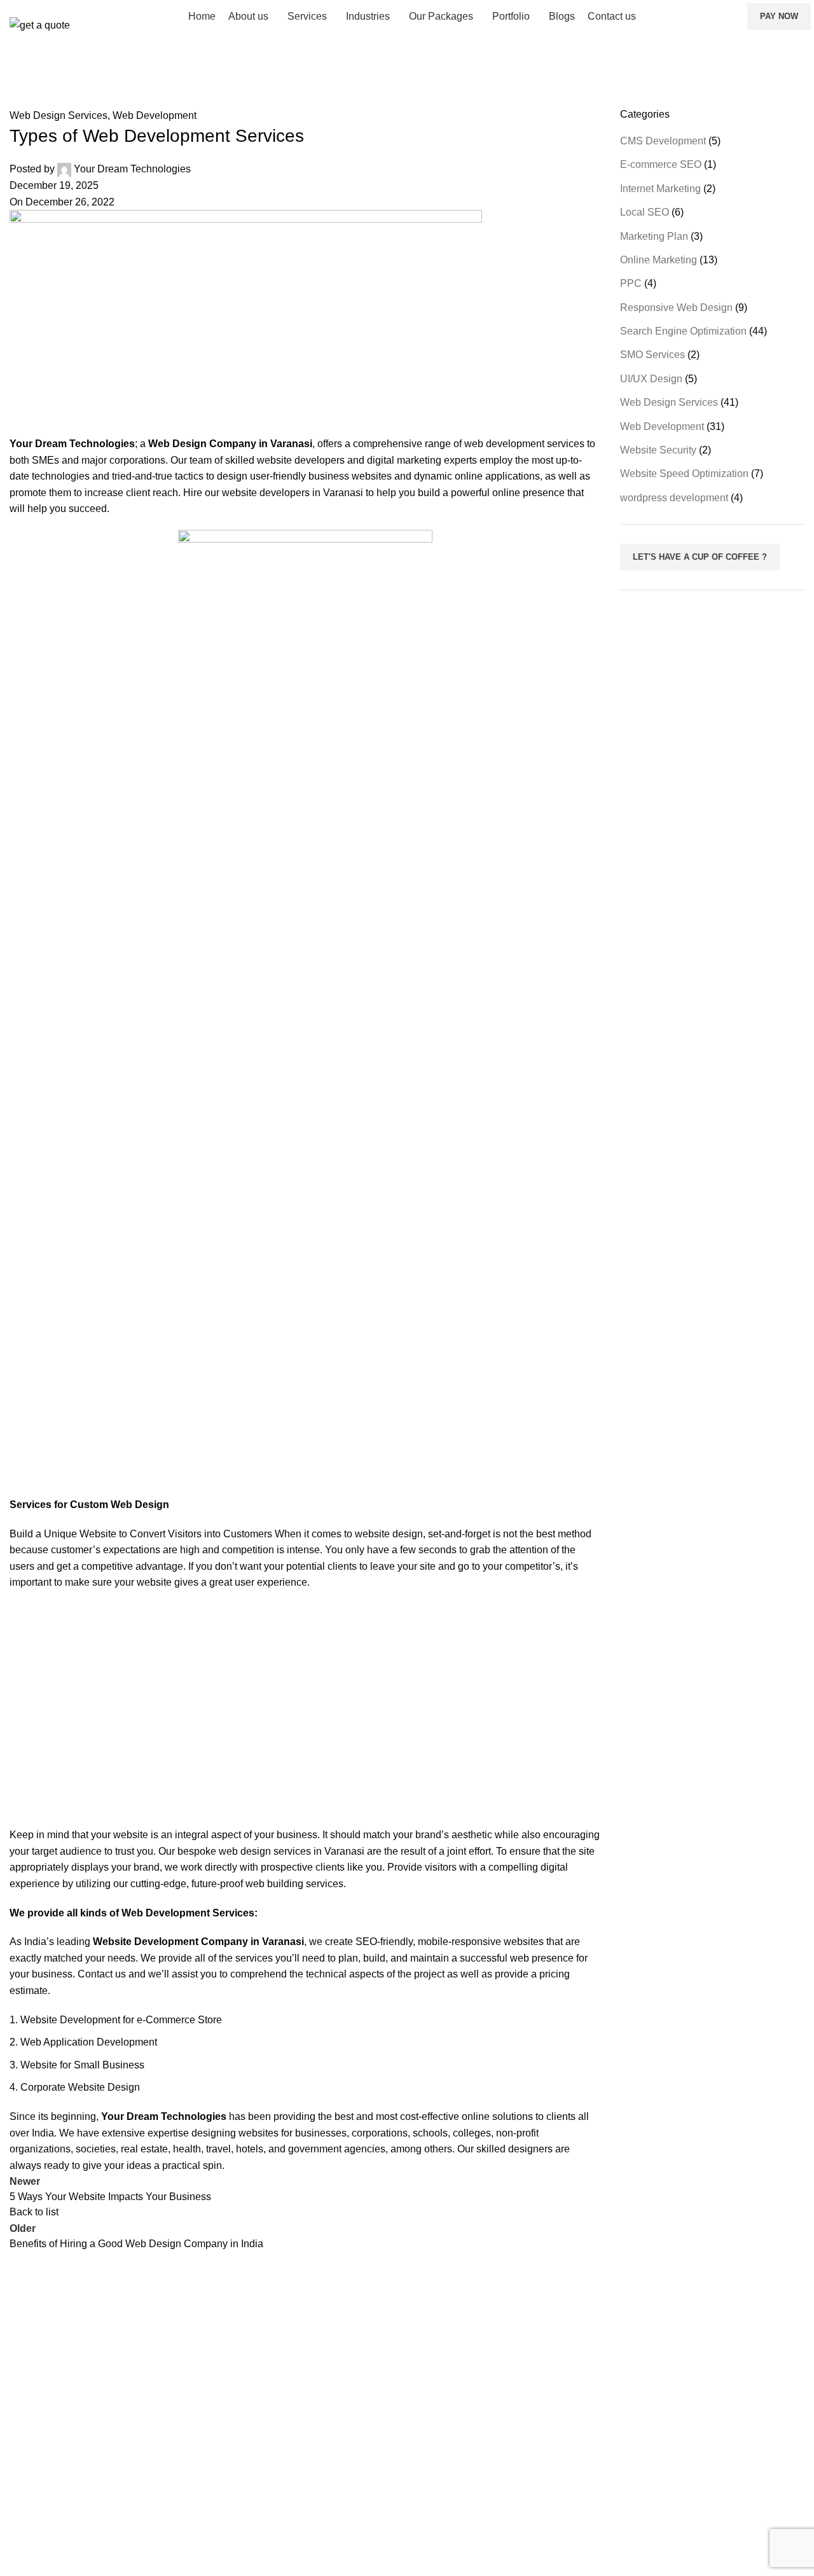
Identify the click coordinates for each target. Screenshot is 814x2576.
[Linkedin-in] (714, 2479)
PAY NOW (779, 16)
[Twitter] (645, 2479)
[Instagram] (679, 2479)
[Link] (679, 2516)
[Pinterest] (610, 2516)
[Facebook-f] (610, 2479)
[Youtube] (645, 2516)
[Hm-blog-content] (714, 2516)
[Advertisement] (305, 1709)
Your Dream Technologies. (160, 2551)
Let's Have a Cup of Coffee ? (700, 557)
